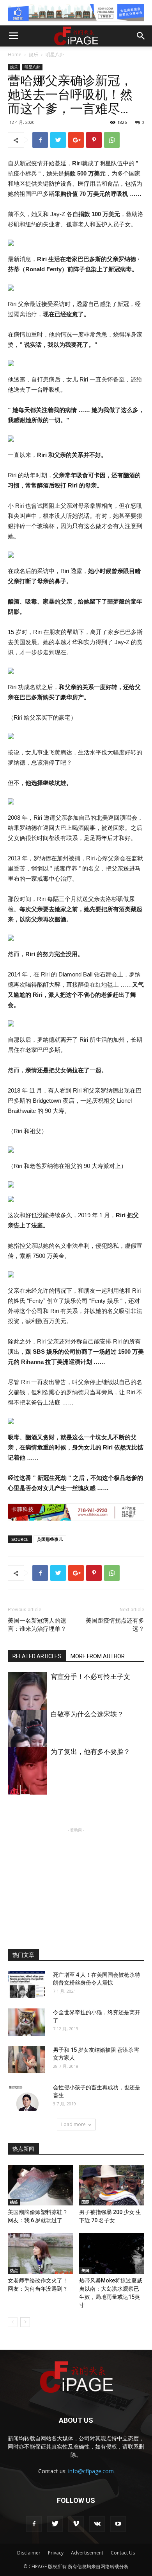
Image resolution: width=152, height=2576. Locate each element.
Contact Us (123, 2553)
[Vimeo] (76, 2524)
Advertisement (87, 2553)
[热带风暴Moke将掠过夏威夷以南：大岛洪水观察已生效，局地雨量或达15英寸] (112, 2254)
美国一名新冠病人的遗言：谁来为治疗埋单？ (37, 1625)
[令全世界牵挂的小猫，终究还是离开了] (26, 2022)
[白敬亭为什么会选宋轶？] (27, 1739)
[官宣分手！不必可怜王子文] (27, 1702)
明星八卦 (55, 55)
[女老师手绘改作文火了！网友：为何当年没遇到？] (41, 2254)
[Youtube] (118, 2524)
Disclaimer (29, 2553)
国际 (85, 2202)
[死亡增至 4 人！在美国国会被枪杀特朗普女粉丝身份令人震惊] (26, 1985)
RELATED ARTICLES (37, 1656)
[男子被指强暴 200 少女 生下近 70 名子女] (112, 2185)
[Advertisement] (76, 1883)
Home (15, 55)
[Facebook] (34, 2524)
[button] (141, 36)
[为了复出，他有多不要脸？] (27, 1777)
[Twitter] (55, 2524)
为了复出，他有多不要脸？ (90, 1752)
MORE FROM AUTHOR (98, 1656)
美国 (85, 2270)
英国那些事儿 (50, 1539)
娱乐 (34, 55)
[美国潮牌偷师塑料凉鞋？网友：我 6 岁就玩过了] (41, 2185)
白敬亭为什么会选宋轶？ (87, 1714)
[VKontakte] (97, 2524)
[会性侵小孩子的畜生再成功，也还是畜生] (26, 2097)
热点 (14, 2270)
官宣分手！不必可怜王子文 (90, 1677)
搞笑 (14, 2202)
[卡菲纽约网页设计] (76, 1512)
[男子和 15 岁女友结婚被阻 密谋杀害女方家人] (26, 2060)
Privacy (56, 2553)
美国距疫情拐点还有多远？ (115, 1625)
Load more (73, 2124)
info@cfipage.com (91, 2471)
